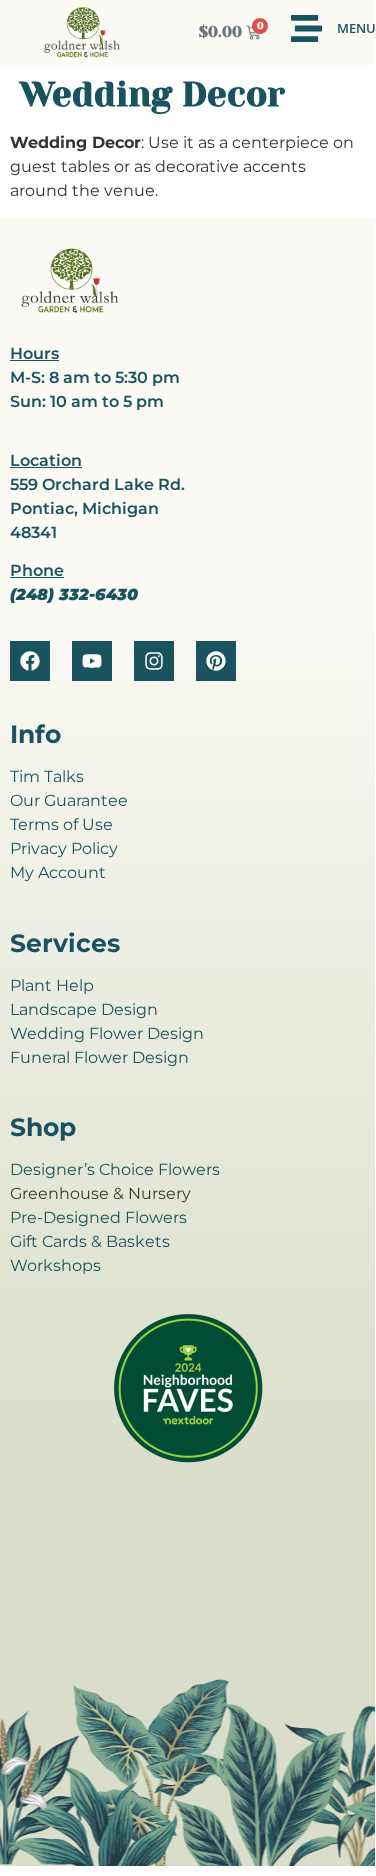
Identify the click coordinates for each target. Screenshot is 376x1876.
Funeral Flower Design (99, 1057)
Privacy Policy (64, 848)
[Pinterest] (216, 661)
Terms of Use (61, 824)
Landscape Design (84, 1009)
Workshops (55, 1265)
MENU (356, 28)
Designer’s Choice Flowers (115, 1169)
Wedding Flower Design (107, 1033)
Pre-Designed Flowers (98, 1217)
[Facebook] (30, 661)
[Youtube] (92, 661)
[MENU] (306, 28)
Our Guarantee (69, 800)
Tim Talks (47, 776)
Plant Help (52, 985)
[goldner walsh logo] (70, 309)
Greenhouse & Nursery (100, 1193)
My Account (58, 872)
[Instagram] (154, 661)
